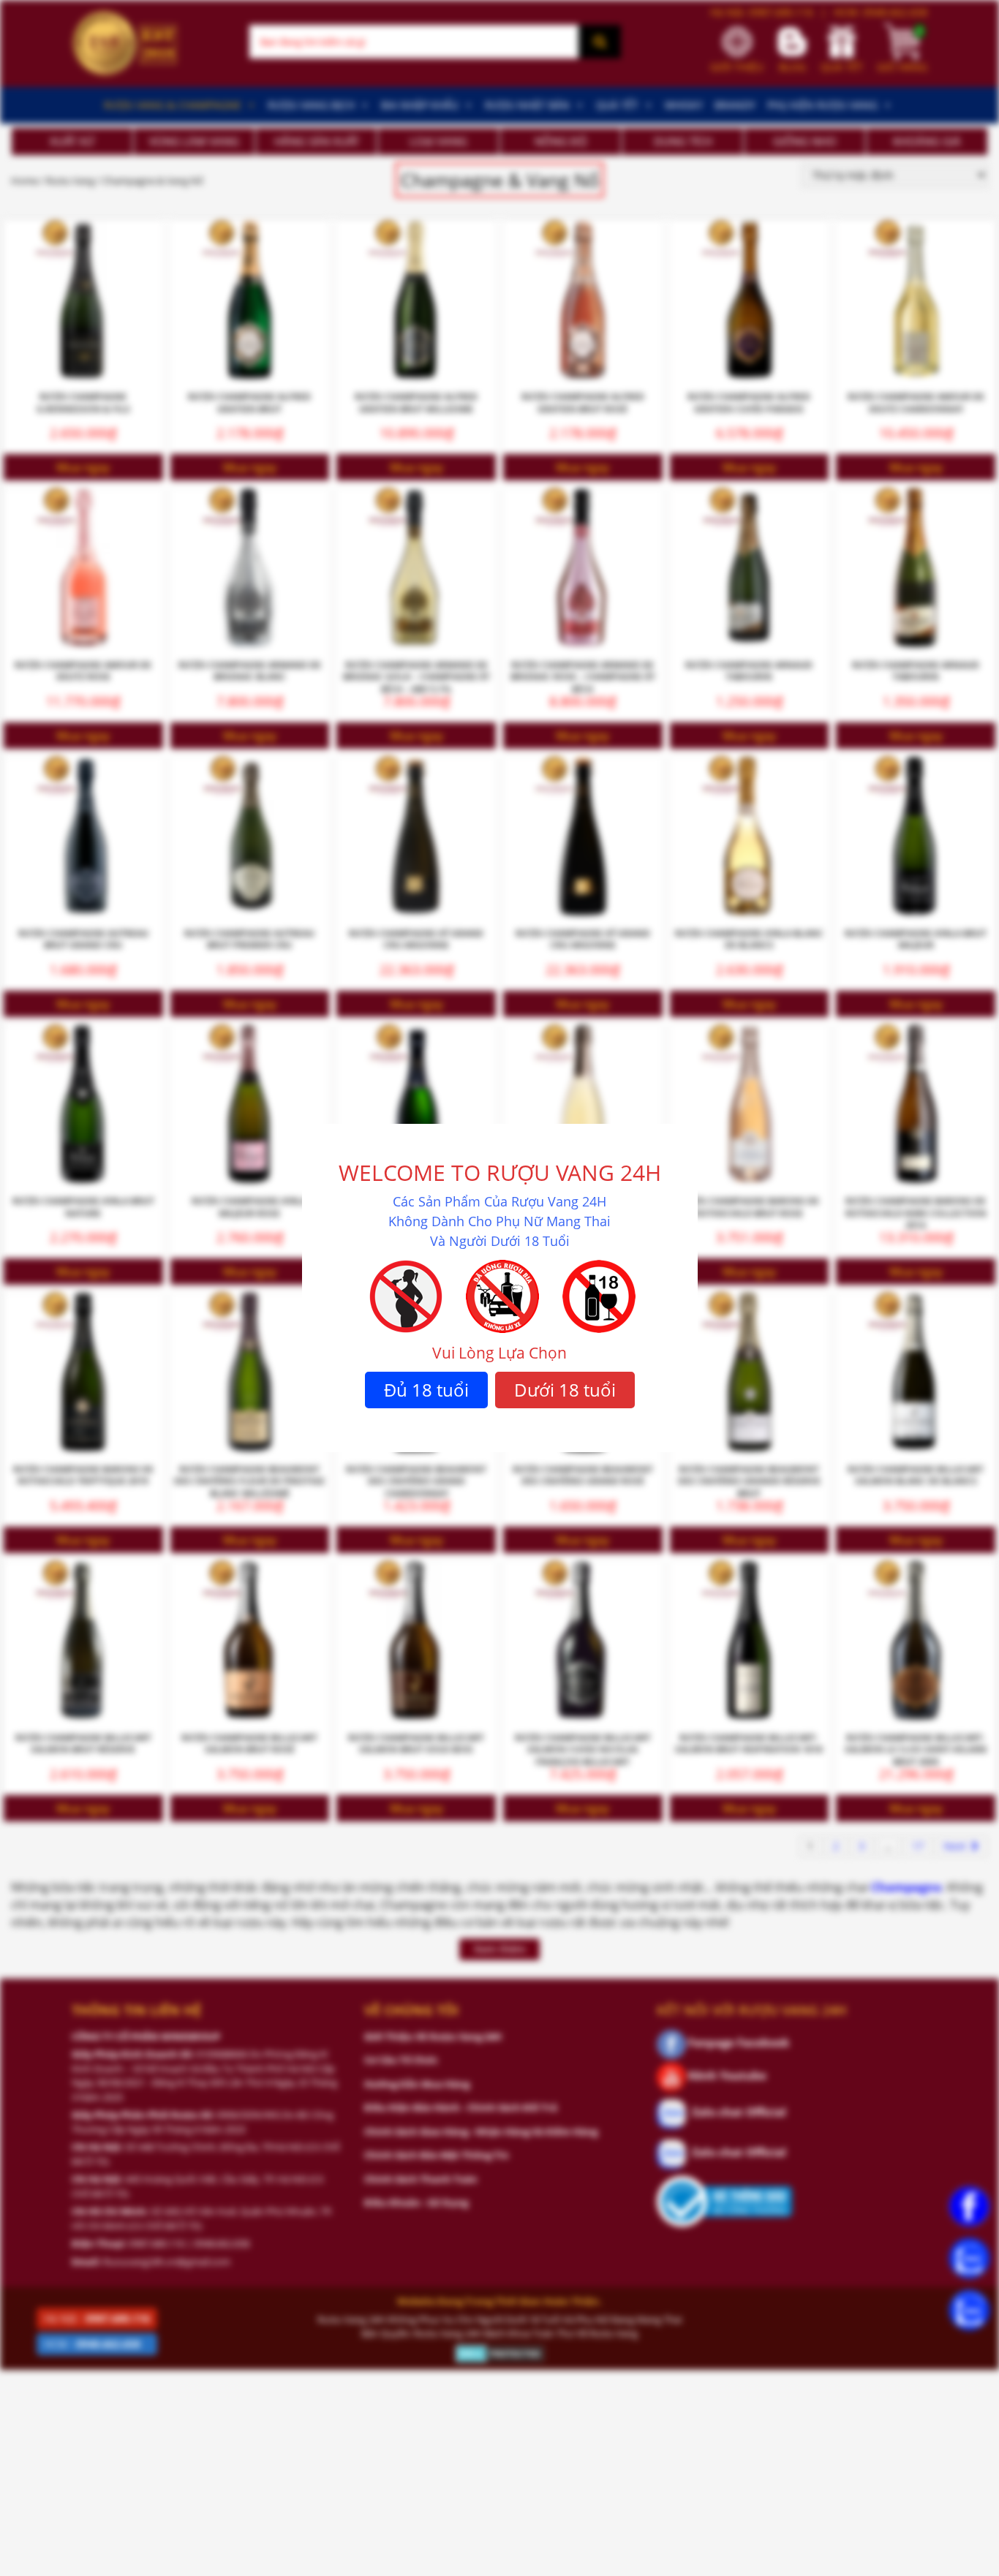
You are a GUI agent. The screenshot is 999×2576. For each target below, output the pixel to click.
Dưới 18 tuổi (565, 1390)
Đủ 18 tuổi (426, 1390)
